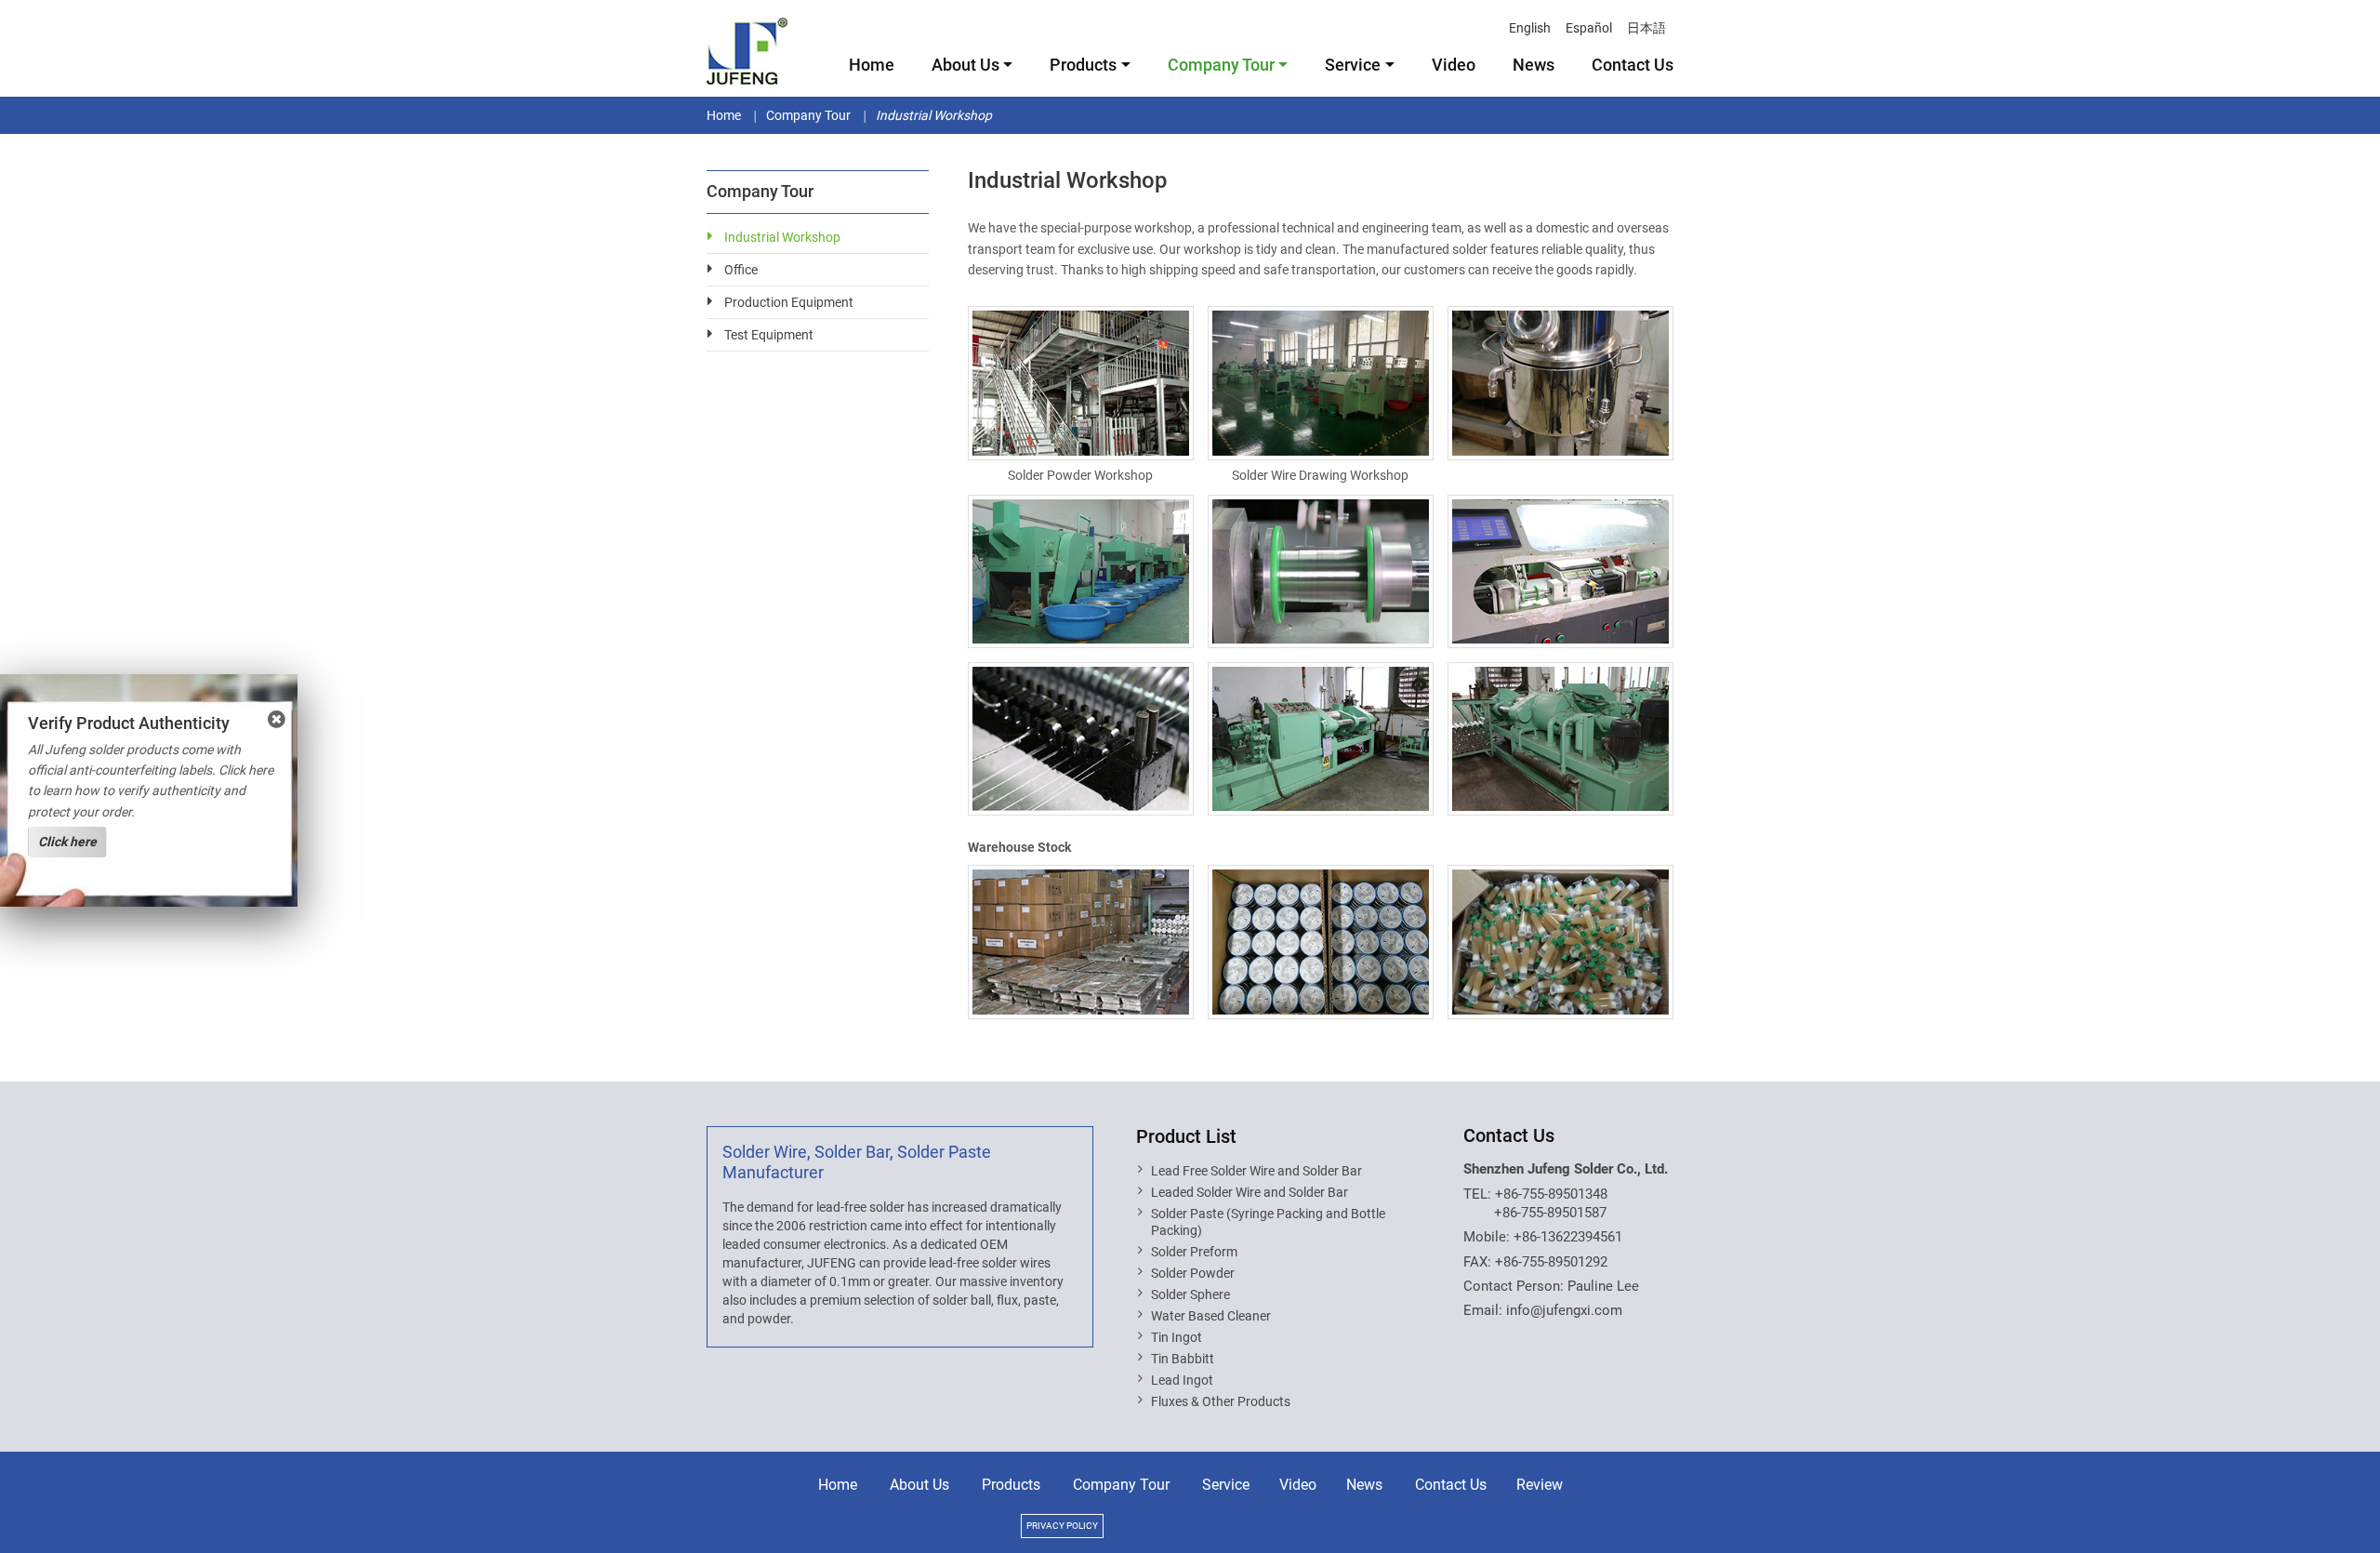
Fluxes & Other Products (1221, 1401)
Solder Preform (1194, 1252)
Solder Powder (1193, 1273)
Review (1540, 1485)
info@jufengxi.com (1564, 1310)
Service (1226, 1485)
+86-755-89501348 (1551, 1194)
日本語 (1646, 28)
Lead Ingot (1182, 1380)
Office (741, 270)
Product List (1186, 1136)
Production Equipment (789, 302)
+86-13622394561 (1568, 1237)
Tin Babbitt (1183, 1359)
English (1530, 28)
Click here (67, 842)
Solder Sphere (1190, 1294)
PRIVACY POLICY (1062, 1526)
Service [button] (1353, 65)
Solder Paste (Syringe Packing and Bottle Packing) (1268, 1222)
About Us (919, 1485)
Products (1011, 1485)
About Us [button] (965, 65)
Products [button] (1083, 65)
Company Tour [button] (1221, 65)
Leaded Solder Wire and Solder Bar (1249, 1192)
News (1534, 65)
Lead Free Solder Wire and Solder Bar (1256, 1171)
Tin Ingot (1177, 1337)
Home (872, 65)
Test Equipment (769, 335)
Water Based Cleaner (1211, 1316)
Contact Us (1633, 65)
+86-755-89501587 (1550, 1213)
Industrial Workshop (782, 237)
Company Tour (808, 115)
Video (1454, 65)
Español (1589, 28)
